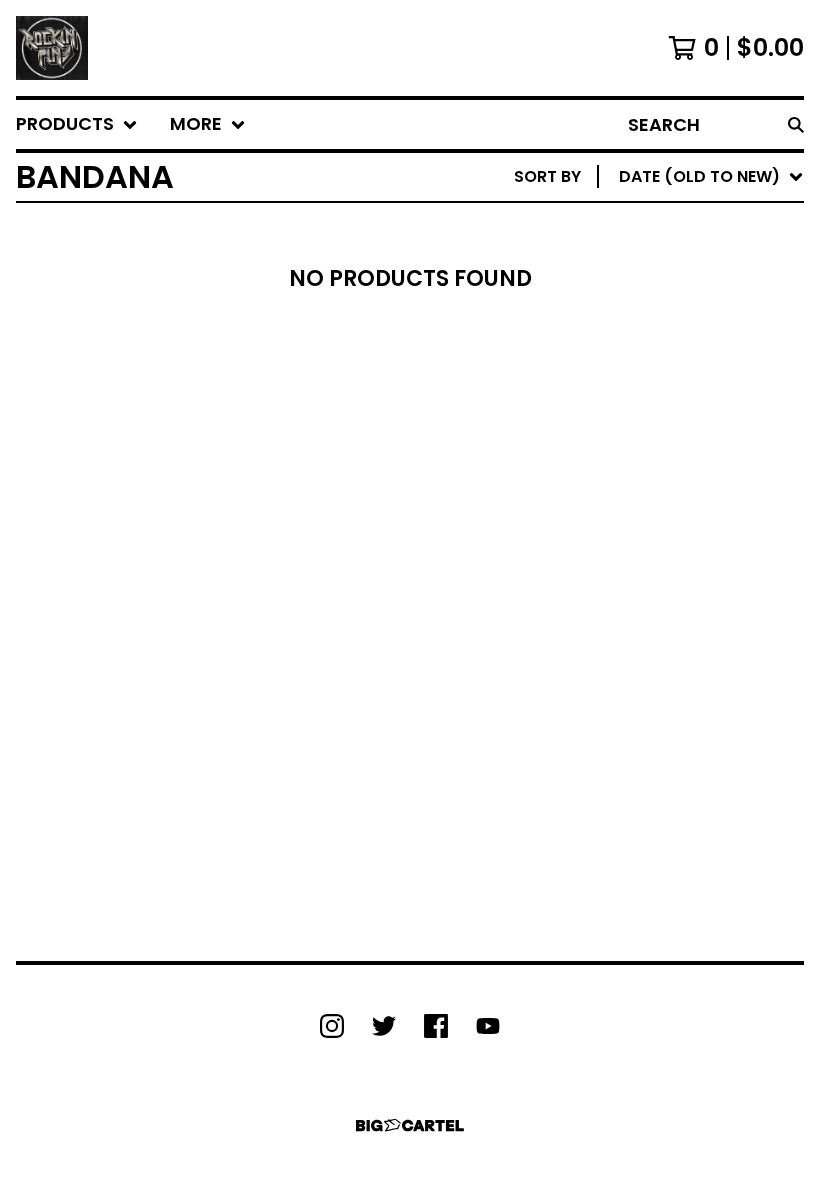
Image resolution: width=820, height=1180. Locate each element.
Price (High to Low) (664, 484)
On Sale (610, 260)
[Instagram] (332, 1026)
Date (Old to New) (658, 420)
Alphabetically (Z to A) (681, 356)
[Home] (52, 48)
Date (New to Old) (658, 388)
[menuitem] (77, 124)
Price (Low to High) (664, 452)
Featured (617, 228)
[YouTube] (488, 1026)
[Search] (796, 124)
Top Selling (627, 292)
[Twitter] (384, 1026)
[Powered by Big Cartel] (410, 1125)
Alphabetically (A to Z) (681, 324)
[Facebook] (436, 1026)
